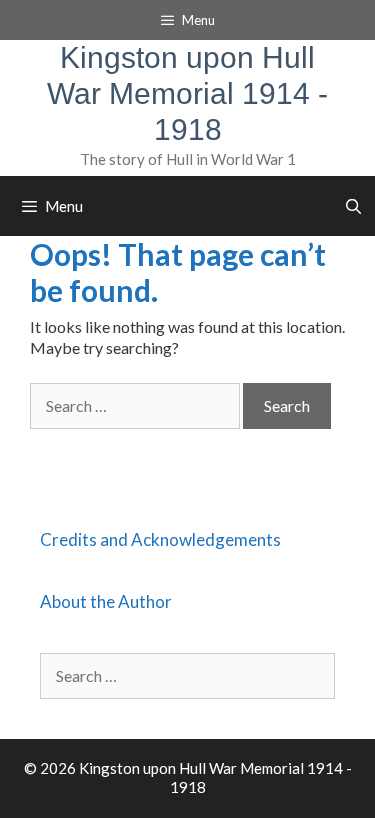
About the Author (106, 601)
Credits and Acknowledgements (160, 539)
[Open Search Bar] (353, 206)
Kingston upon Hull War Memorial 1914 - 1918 (187, 93)
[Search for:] (136, 405)
